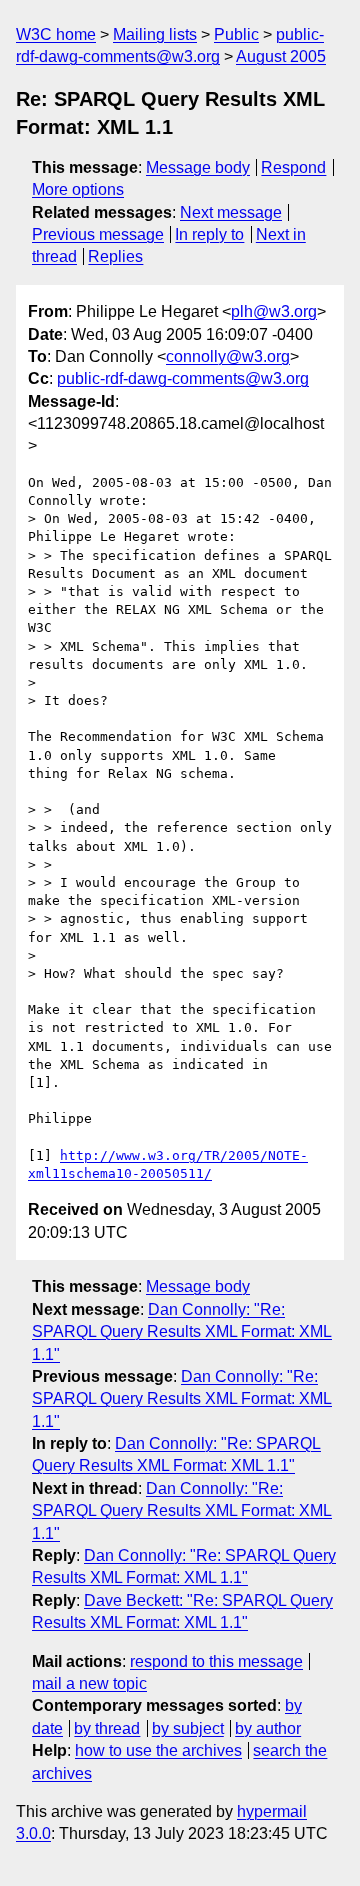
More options (78, 189)
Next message (231, 212)
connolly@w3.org (228, 356)
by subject (188, 1728)
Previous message (98, 234)
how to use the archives (158, 1750)
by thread (107, 1728)
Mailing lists (155, 34)
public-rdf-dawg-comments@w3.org (183, 378)
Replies (115, 256)
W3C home (56, 34)
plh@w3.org (274, 311)
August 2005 (281, 56)
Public (236, 34)
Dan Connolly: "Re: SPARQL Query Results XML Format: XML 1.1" (182, 1332)
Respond (293, 167)
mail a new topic (89, 1683)
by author (268, 1728)
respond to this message (216, 1661)
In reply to (209, 234)
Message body (198, 167)
